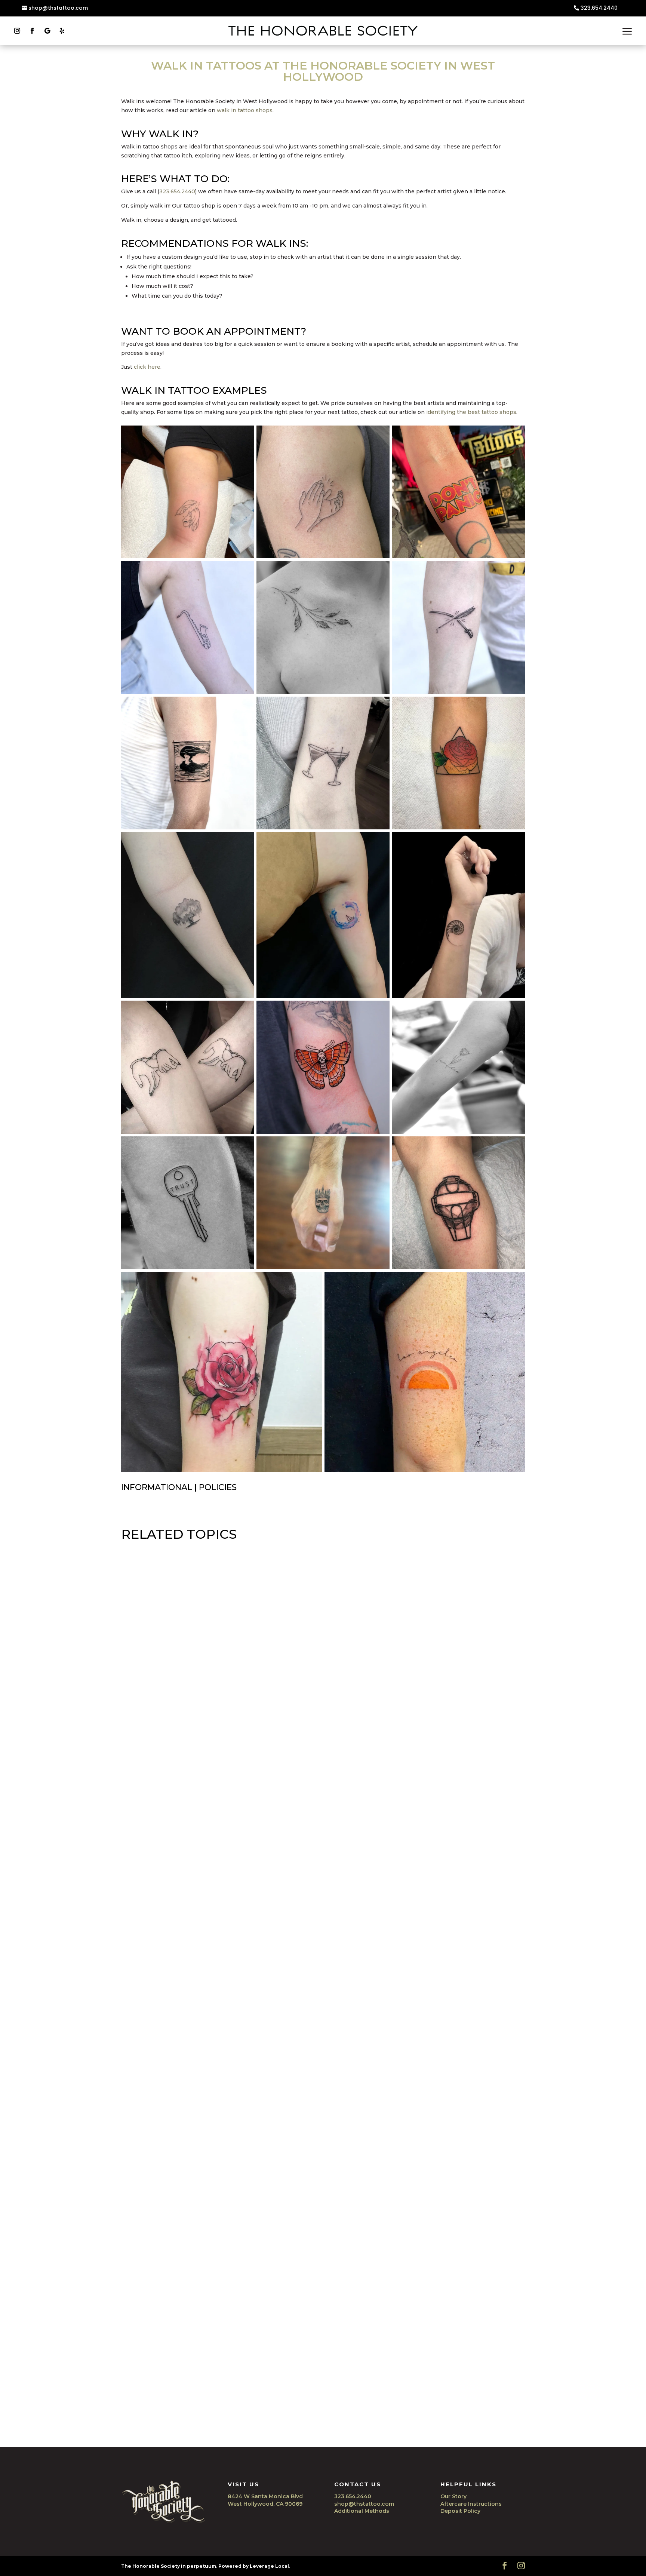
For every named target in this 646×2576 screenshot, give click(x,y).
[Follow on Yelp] (62, 31)
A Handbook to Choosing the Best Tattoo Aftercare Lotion (231, 1823)
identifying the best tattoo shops (471, 412)
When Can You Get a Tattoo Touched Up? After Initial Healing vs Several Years (265, 2405)
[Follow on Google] (47, 31)
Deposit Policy (460, 2511)
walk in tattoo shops (245, 110)
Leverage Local (269, 2566)
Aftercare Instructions (471, 2504)
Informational (157, 1487)
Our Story (453, 2496)
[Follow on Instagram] (17, 31)
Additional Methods (362, 2511)
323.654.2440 (599, 8)
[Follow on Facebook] (32, 31)
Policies (218, 1487)
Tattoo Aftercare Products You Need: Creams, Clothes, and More (242, 2114)
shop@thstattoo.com (58, 8)
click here (147, 367)
